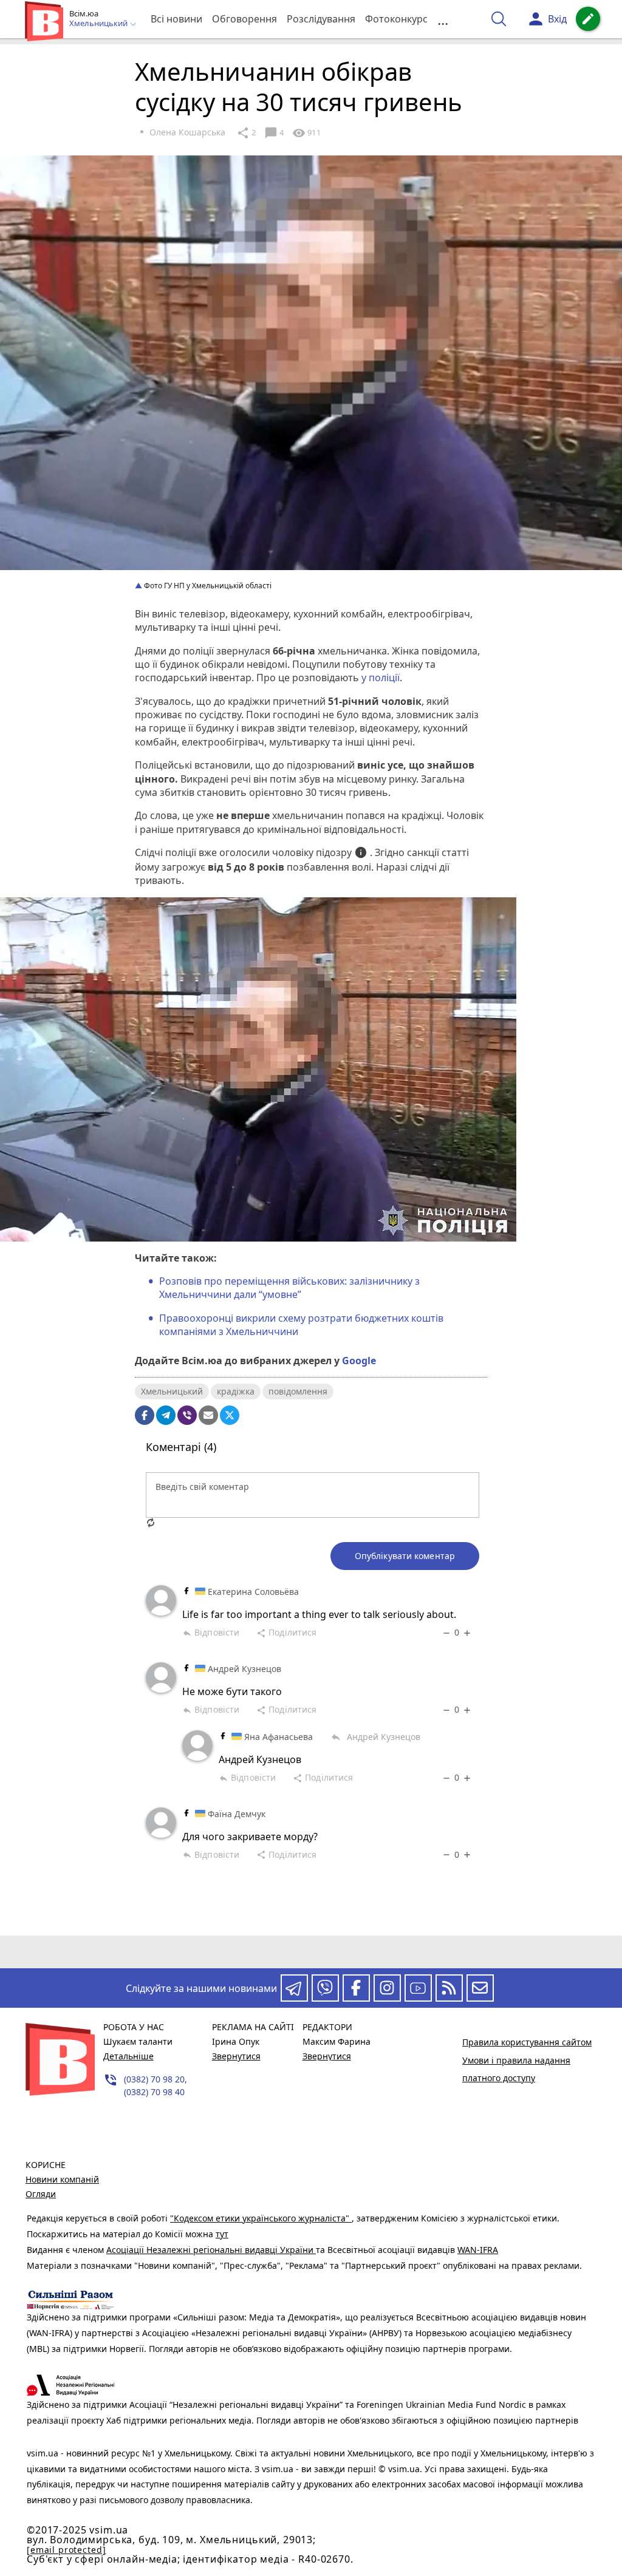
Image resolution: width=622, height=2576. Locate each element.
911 (306, 133)
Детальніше (128, 2056)
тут (222, 2234)
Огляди (41, 2194)
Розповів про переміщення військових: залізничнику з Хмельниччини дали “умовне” (289, 1288)
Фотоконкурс (396, 19)
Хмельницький (172, 1391)
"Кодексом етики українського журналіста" (261, 2218)
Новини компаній (62, 2179)
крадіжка (236, 1391)
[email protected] (66, 2550)
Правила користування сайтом (527, 2042)
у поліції (381, 678)
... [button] (443, 19)
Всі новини (176, 19)
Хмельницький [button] (99, 24)
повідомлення (298, 1391)
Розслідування (321, 19)
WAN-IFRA (478, 2250)
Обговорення (244, 19)
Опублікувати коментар (405, 1556)
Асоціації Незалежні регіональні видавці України (211, 2250)
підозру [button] (342, 853)
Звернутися (236, 2056)
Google (359, 1361)
